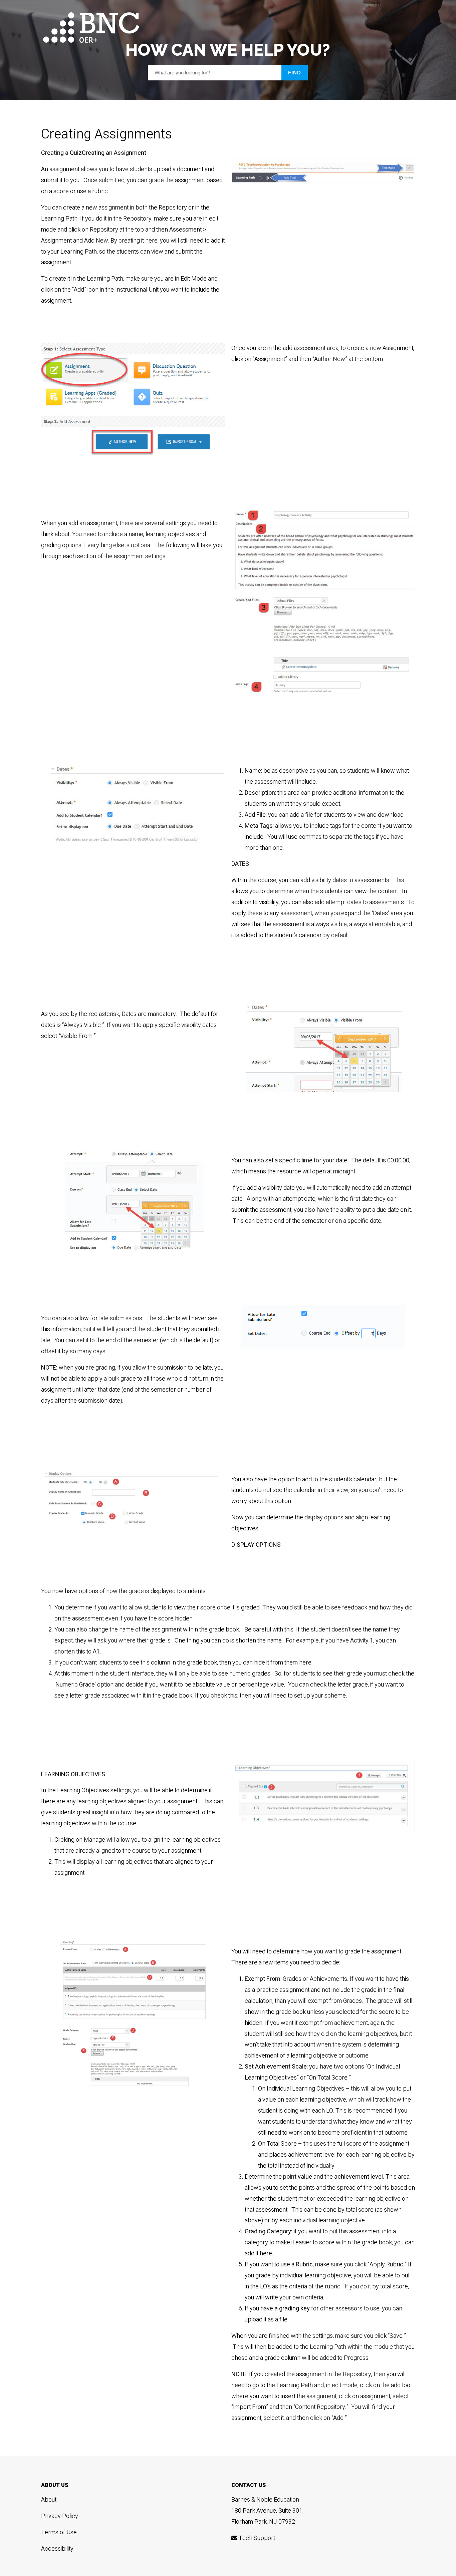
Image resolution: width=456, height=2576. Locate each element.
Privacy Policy (60, 2516)
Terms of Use (59, 2532)
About (49, 2500)
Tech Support (256, 2538)
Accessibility (57, 2549)
